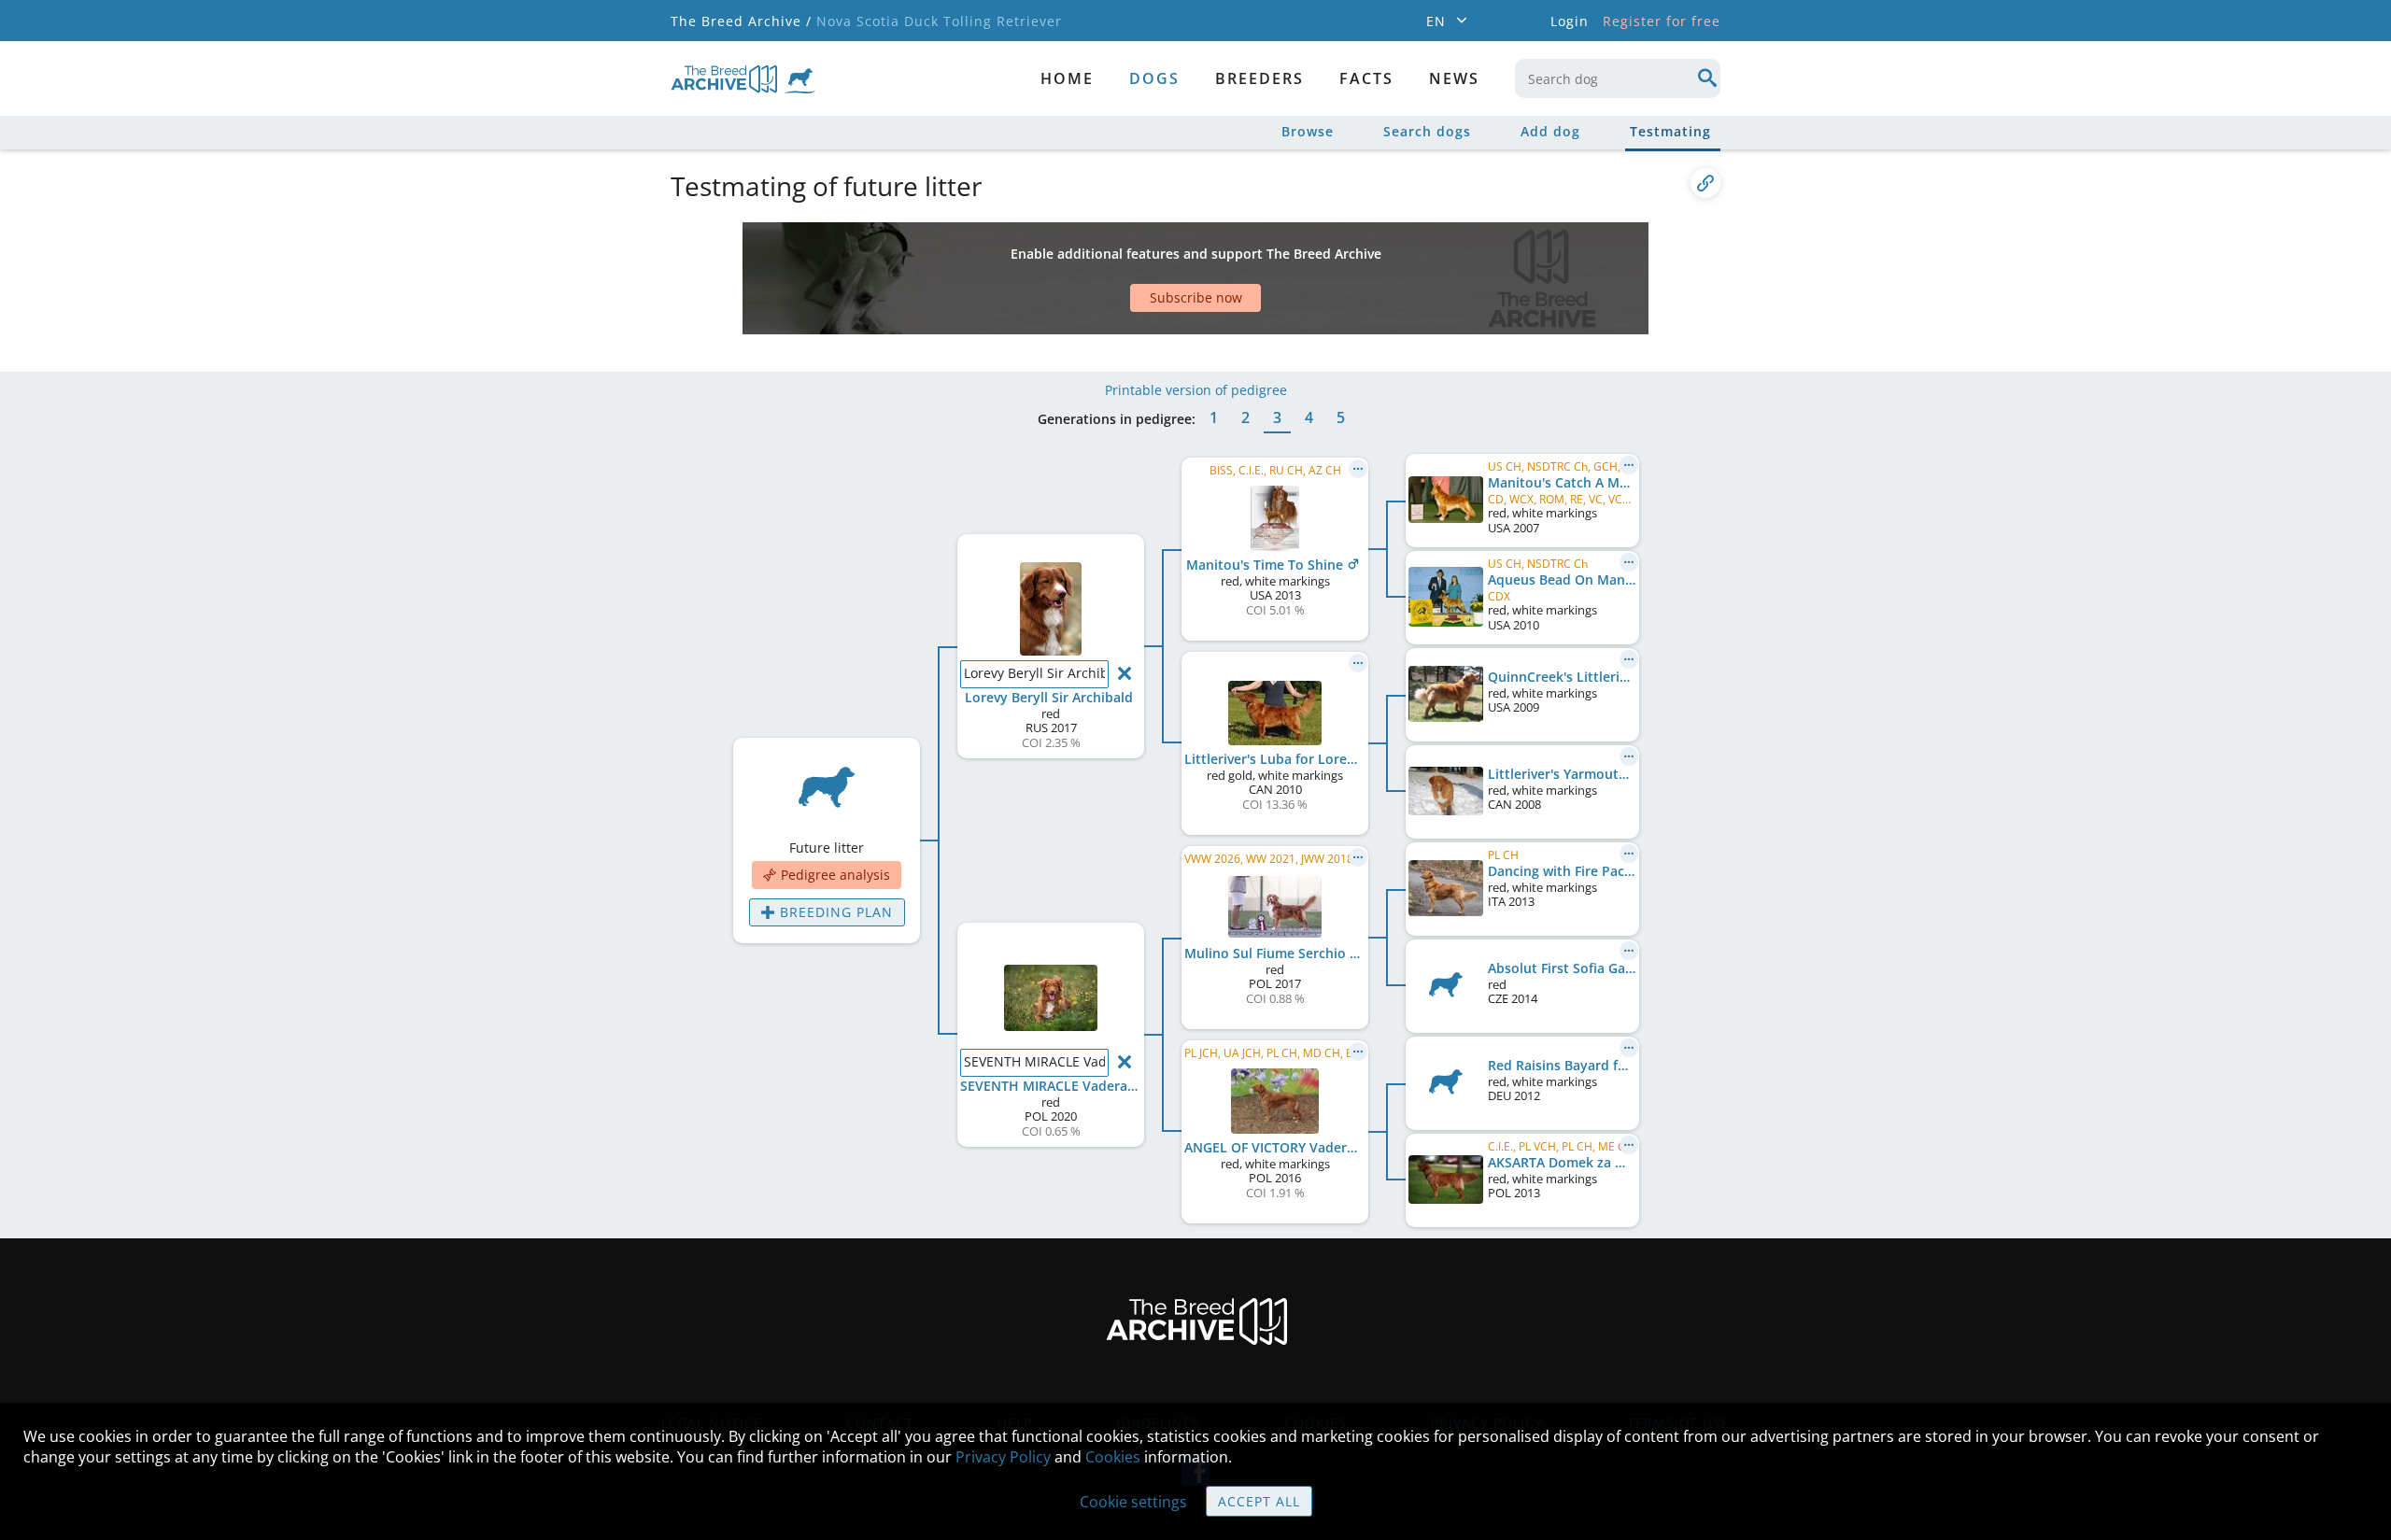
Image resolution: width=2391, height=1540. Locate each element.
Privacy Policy (1003, 1457)
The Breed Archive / (741, 21)
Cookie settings (1133, 1502)
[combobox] (1618, 78)
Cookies (1113, 1457)
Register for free (1662, 21)
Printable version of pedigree (1196, 390)
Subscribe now (1196, 297)
